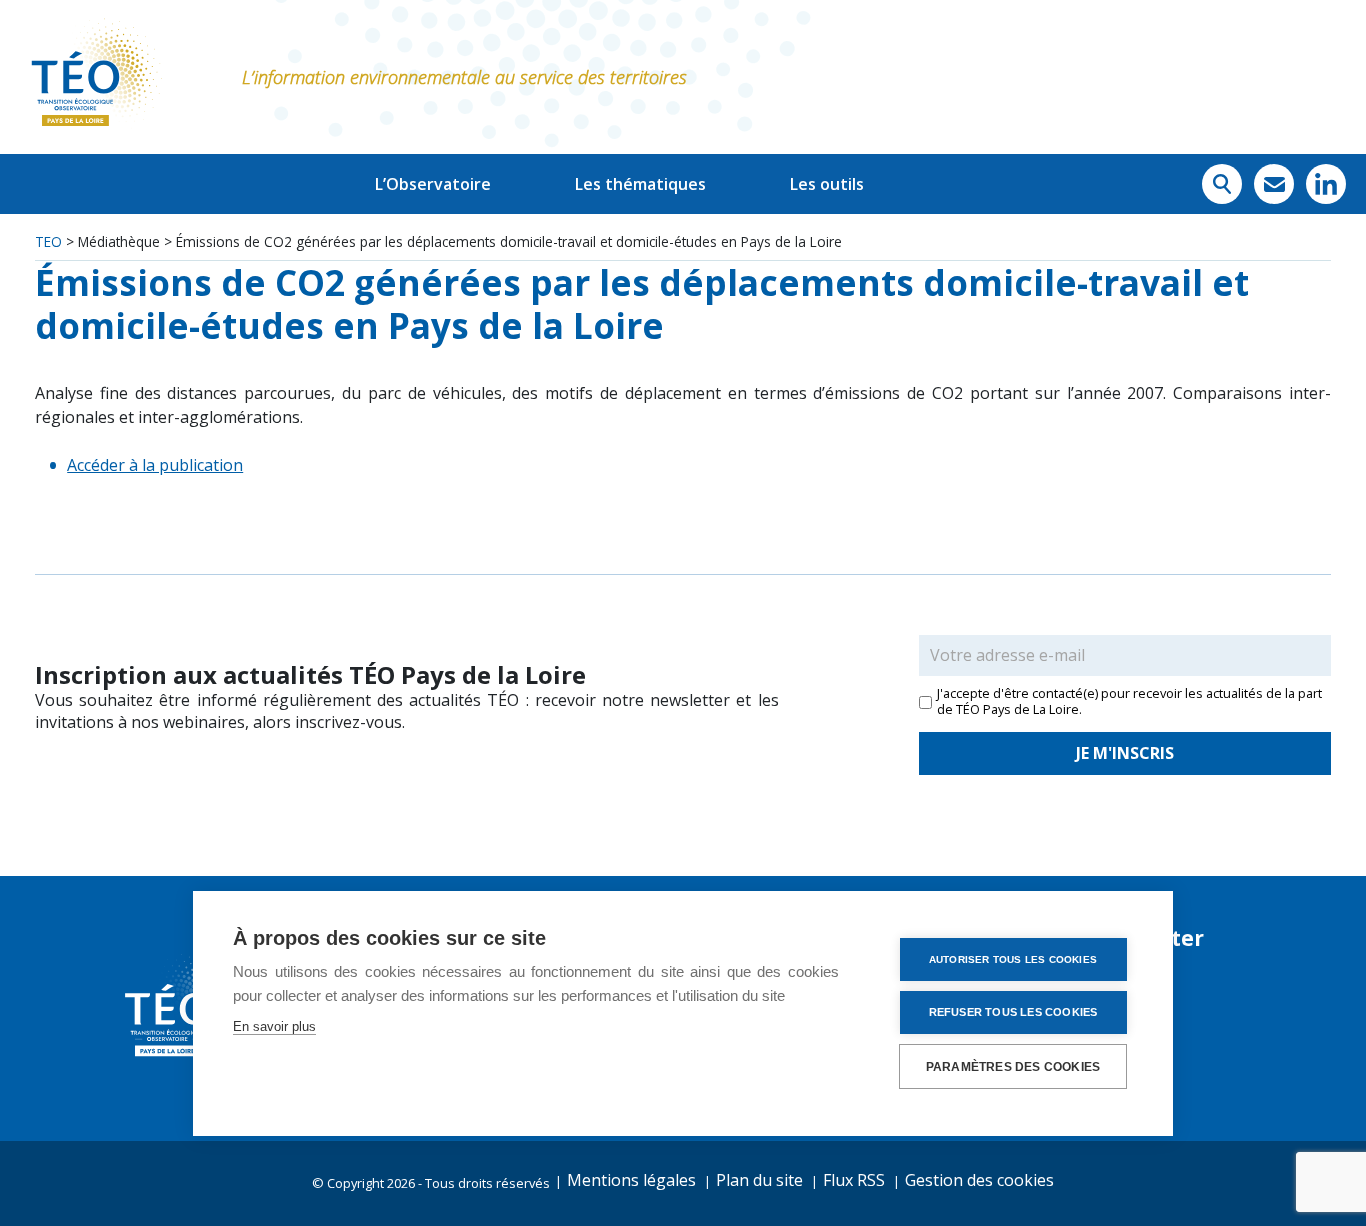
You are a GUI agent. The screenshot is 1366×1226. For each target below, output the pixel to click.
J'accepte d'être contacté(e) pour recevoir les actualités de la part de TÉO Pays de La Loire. (1129, 701)
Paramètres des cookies (1013, 1067)
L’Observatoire (433, 184)
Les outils (827, 184)
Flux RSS (854, 1180)
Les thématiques (640, 184)
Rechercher (1222, 184)
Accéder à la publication (155, 465)
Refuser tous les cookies (1013, 1012)
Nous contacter (1274, 184)
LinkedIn (1326, 184)
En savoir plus (274, 1026)
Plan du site (759, 1180)
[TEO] (95, 77)
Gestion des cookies (979, 1180)
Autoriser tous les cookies (1013, 959)
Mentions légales (631, 1180)
